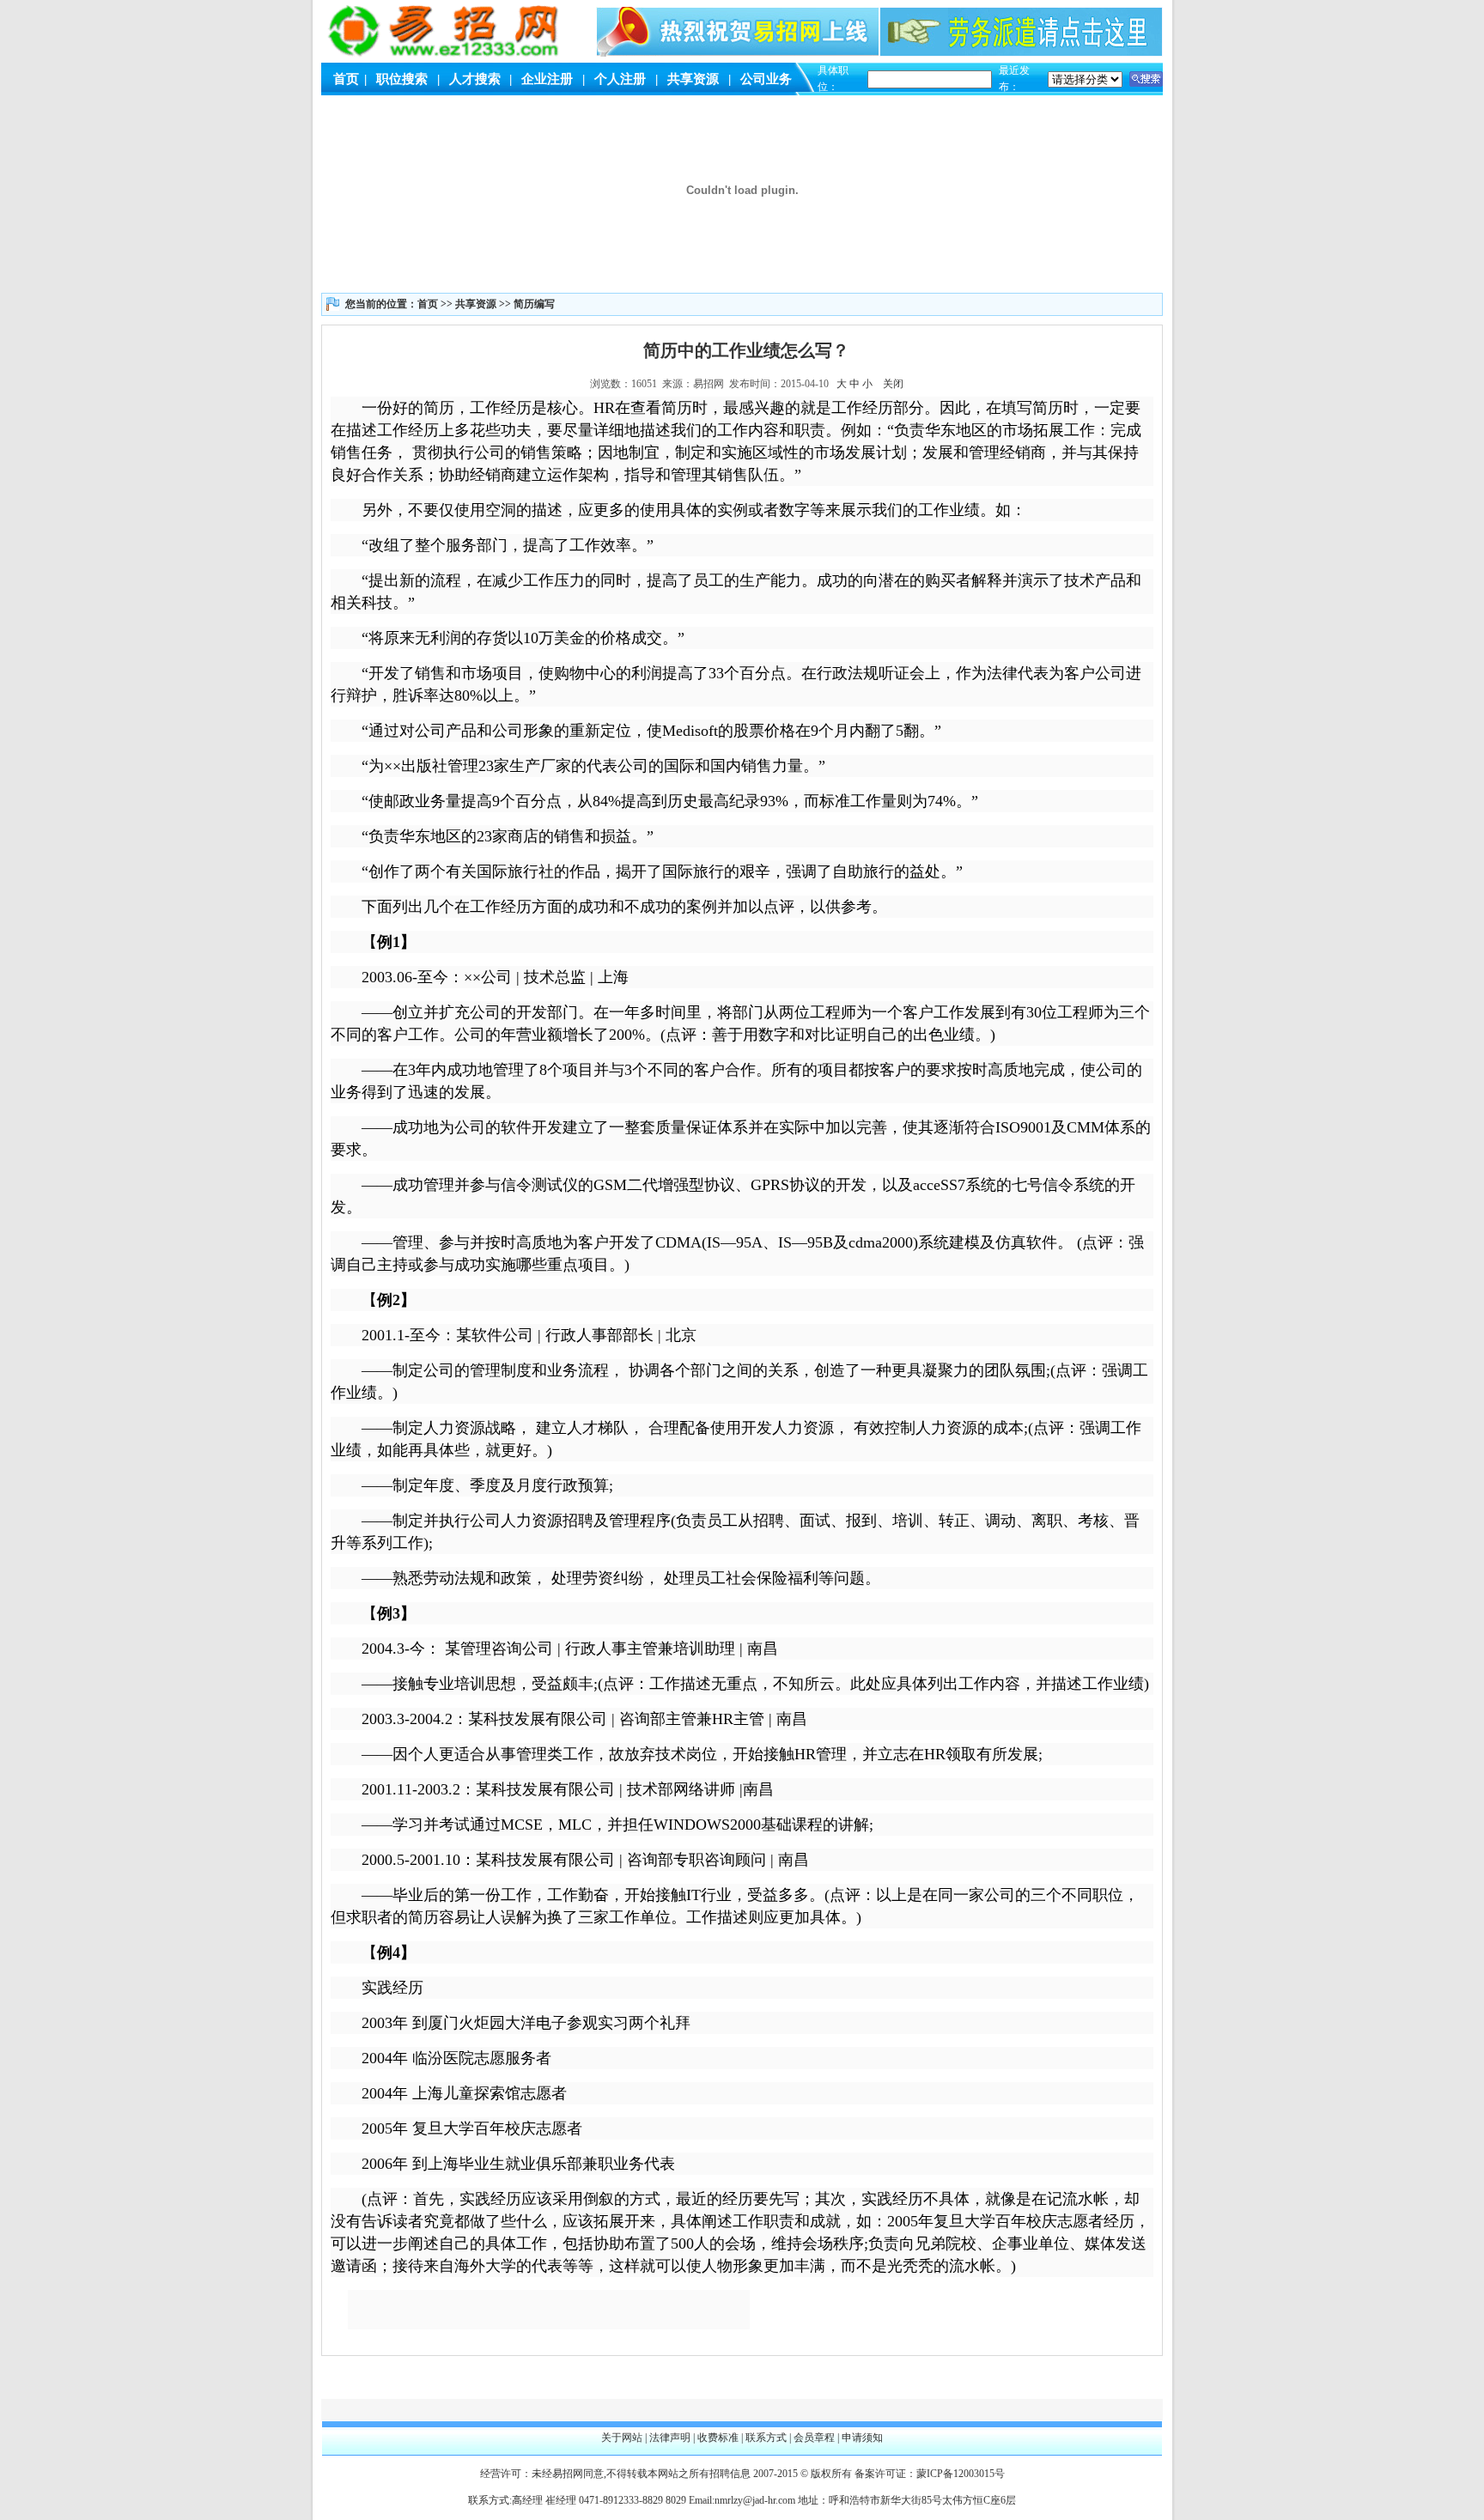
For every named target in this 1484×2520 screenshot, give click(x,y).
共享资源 (693, 79)
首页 (346, 79)
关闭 (893, 384)
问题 (849, 1578)
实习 (613, 2023)
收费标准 (718, 2438)
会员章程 (814, 2438)
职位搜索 (402, 79)
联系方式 (766, 2438)
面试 (815, 1521)
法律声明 (670, 2438)
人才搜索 (475, 79)
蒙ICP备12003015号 (961, 2474)
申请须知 (862, 2438)
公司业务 (766, 79)
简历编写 (534, 304)
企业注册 (547, 79)
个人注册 (620, 79)
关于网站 (622, 2438)
